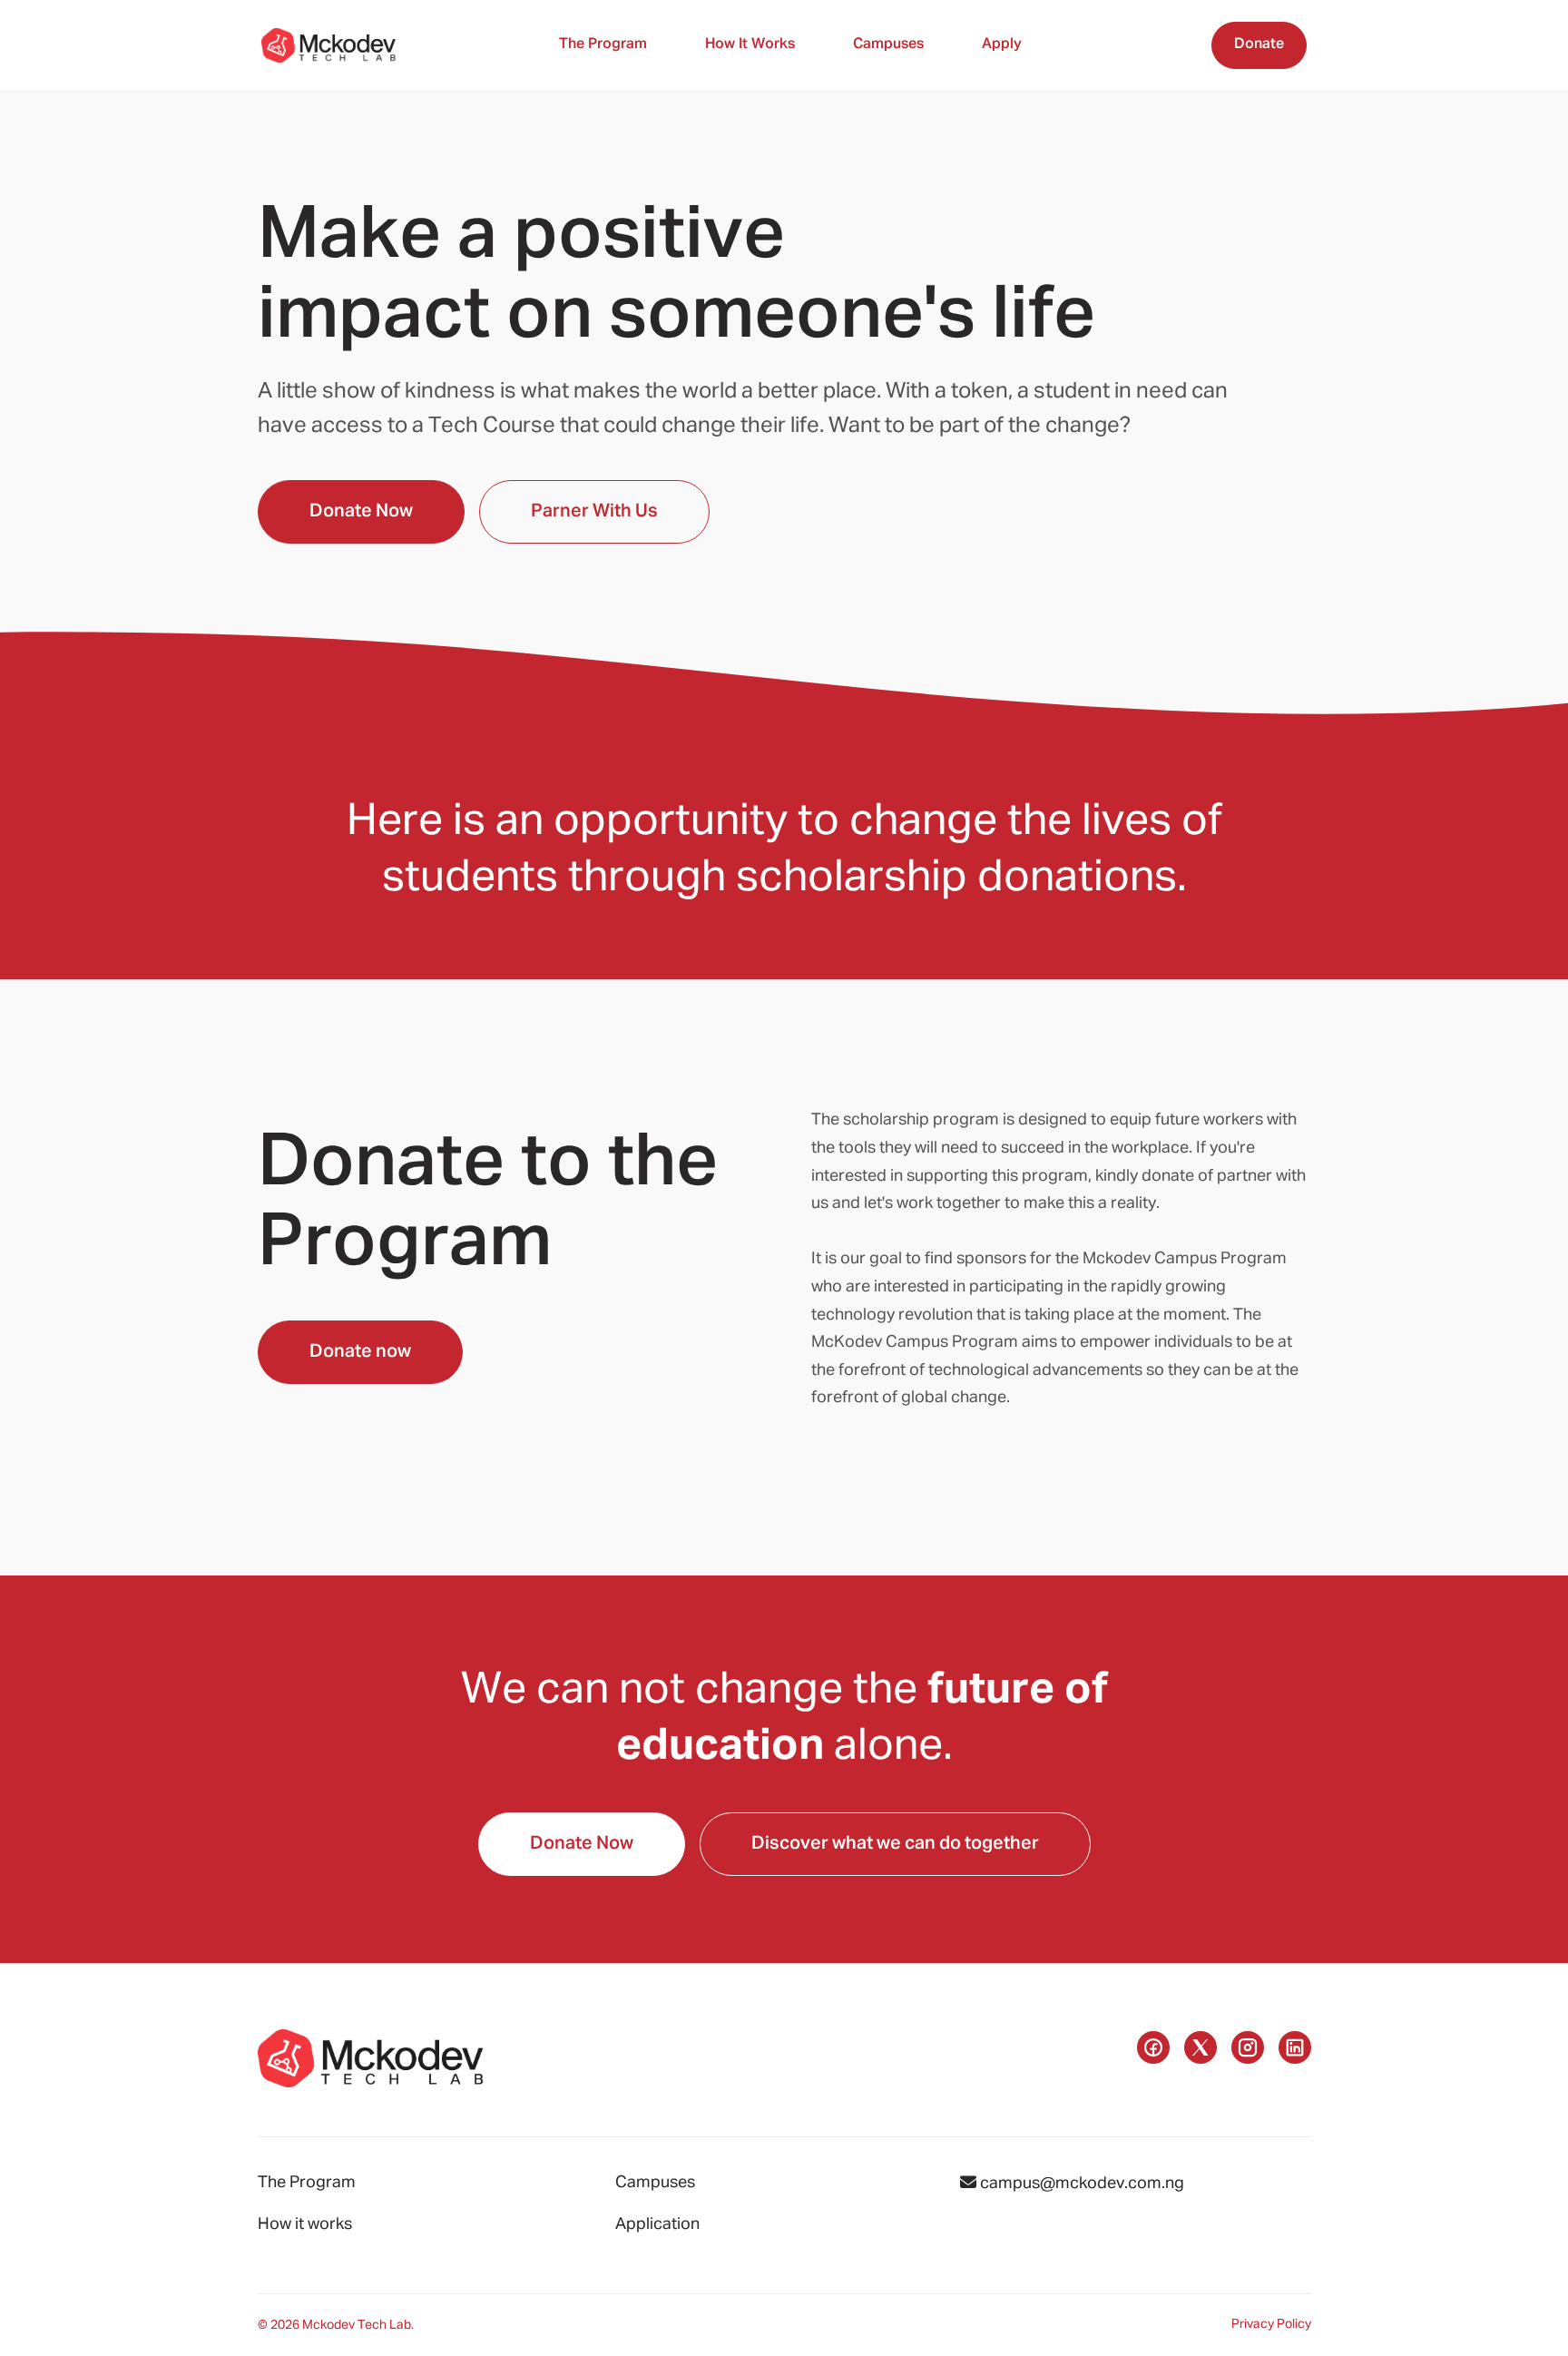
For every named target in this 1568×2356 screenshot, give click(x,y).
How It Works (750, 44)
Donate (1259, 44)
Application (657, 2224)
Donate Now (361, 511)
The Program (603, 44)
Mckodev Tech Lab (357, 2325)
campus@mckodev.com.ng (1080, 2184)
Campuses (888, 44)
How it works (305, 2224)
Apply (1002, 44)
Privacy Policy (1271, 2324)
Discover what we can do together (895, 1843)
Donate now (360, 1351)
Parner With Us (594, 511)
